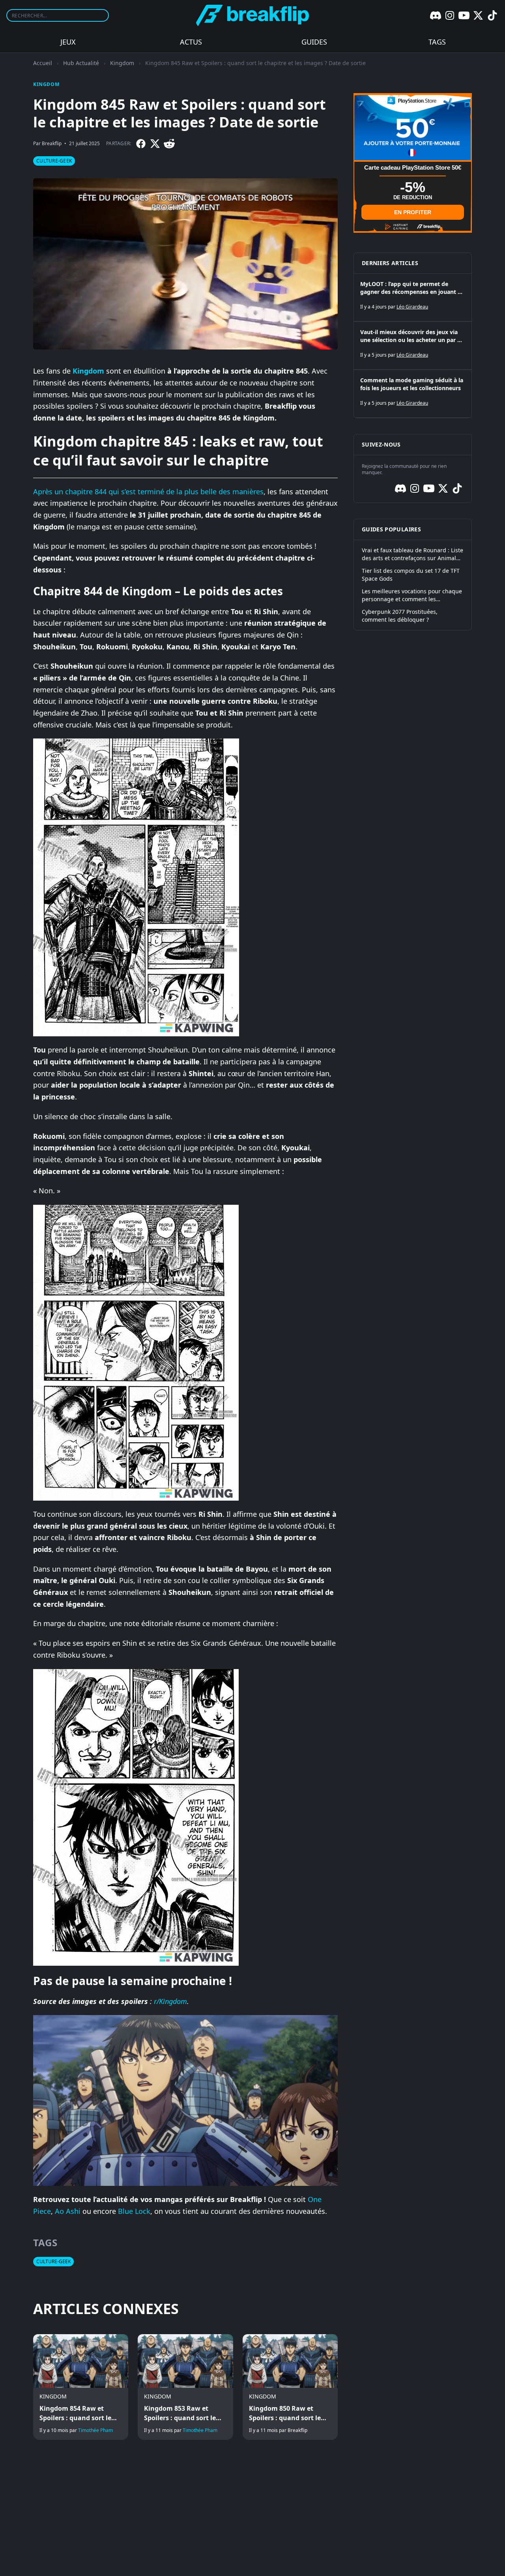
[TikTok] (492, 15)
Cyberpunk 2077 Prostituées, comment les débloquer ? (400, 616)
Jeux (68, 42)
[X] (478, 15)
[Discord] (436, 15)
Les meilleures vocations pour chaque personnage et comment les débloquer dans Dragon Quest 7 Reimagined (412, 595)
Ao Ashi (68, 2211)
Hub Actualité (81, 63)
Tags (437, 42)
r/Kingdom (170, 2001)
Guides (314, 42)
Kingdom (122, 63)
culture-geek (54, 161)
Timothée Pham (95, 2430)
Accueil (43, 63)
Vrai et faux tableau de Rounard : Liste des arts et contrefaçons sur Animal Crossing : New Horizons (412, 554)
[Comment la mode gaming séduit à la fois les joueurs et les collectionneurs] (413, 394)
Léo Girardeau (412, 307)
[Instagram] (450, 15)
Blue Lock (134, 2211)
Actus (191, 42)
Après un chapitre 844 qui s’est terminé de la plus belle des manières (148, 492)
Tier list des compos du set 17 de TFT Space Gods (411, 575)
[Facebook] (141, 144)
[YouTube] (464, 15)
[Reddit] (169, 144)
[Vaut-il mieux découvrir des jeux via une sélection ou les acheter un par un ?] (413, 346)
